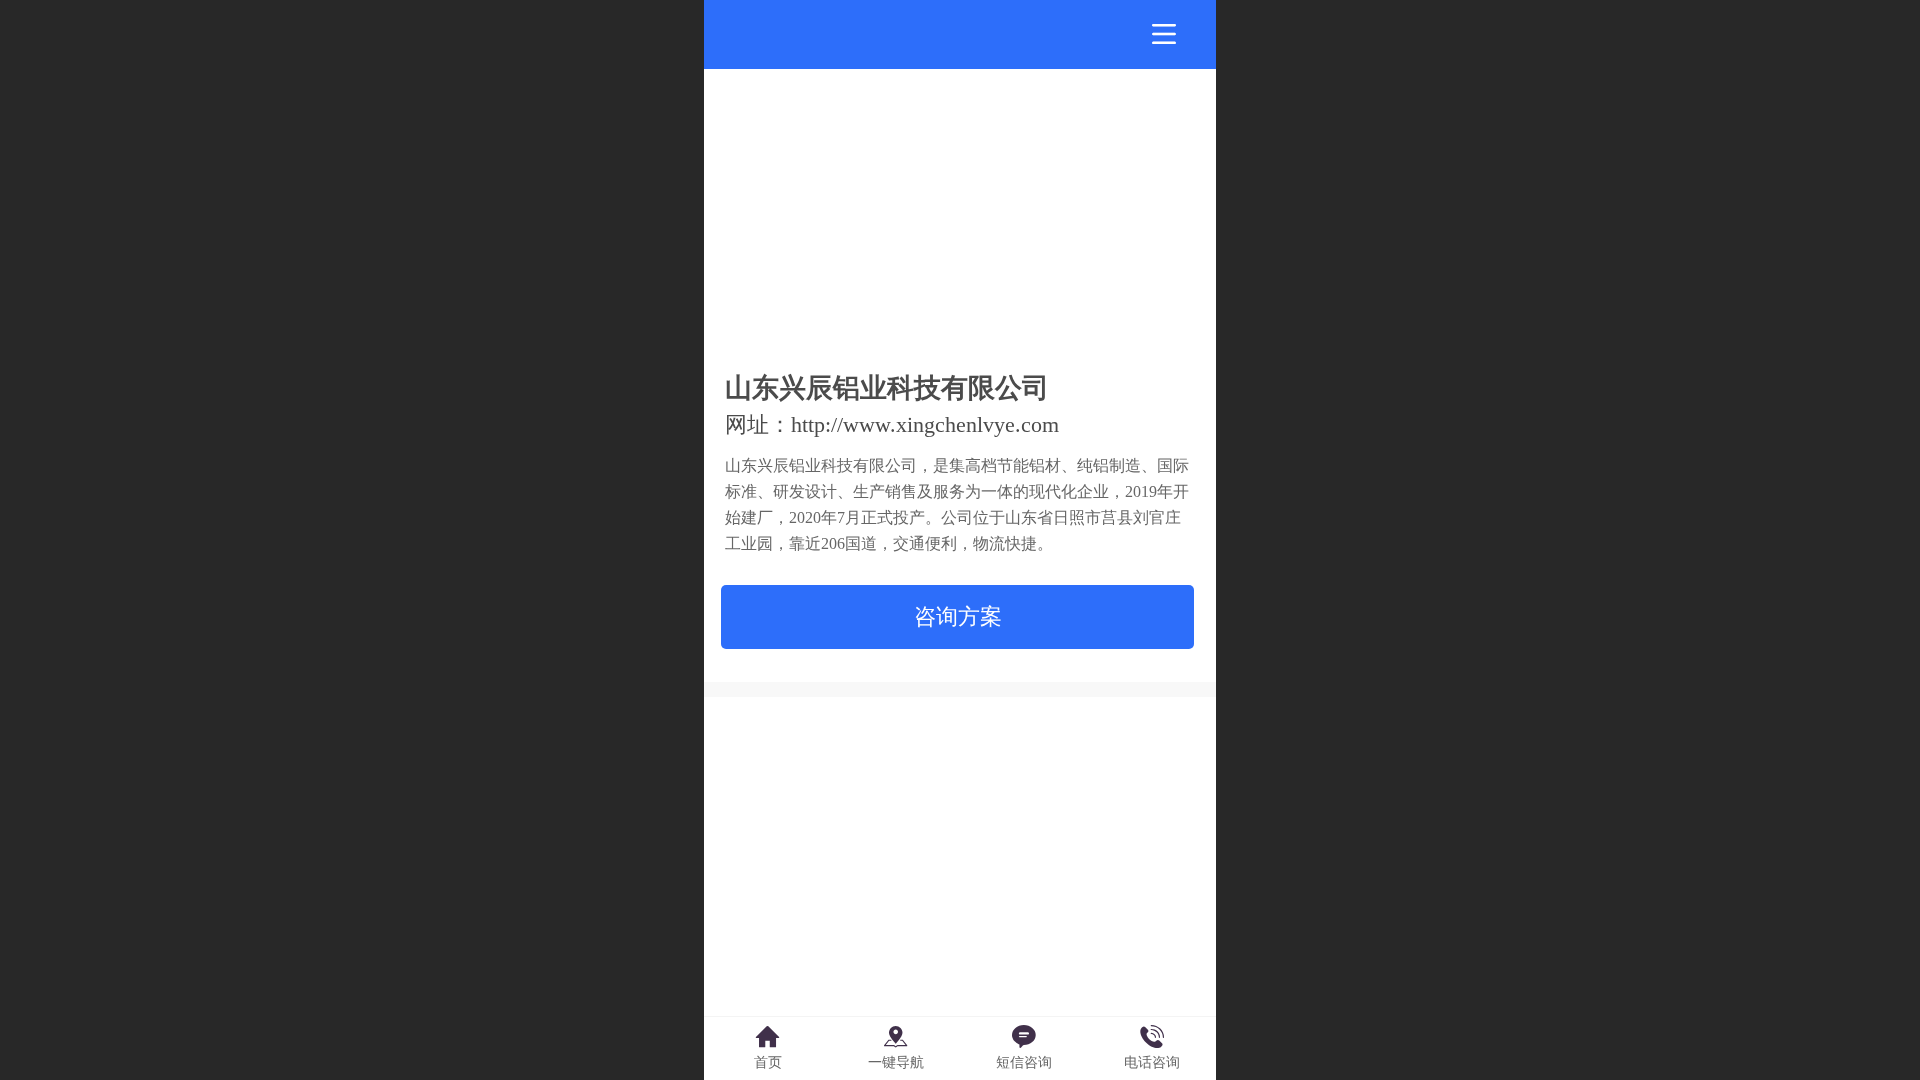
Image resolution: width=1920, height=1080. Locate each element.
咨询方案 (958, 616)
